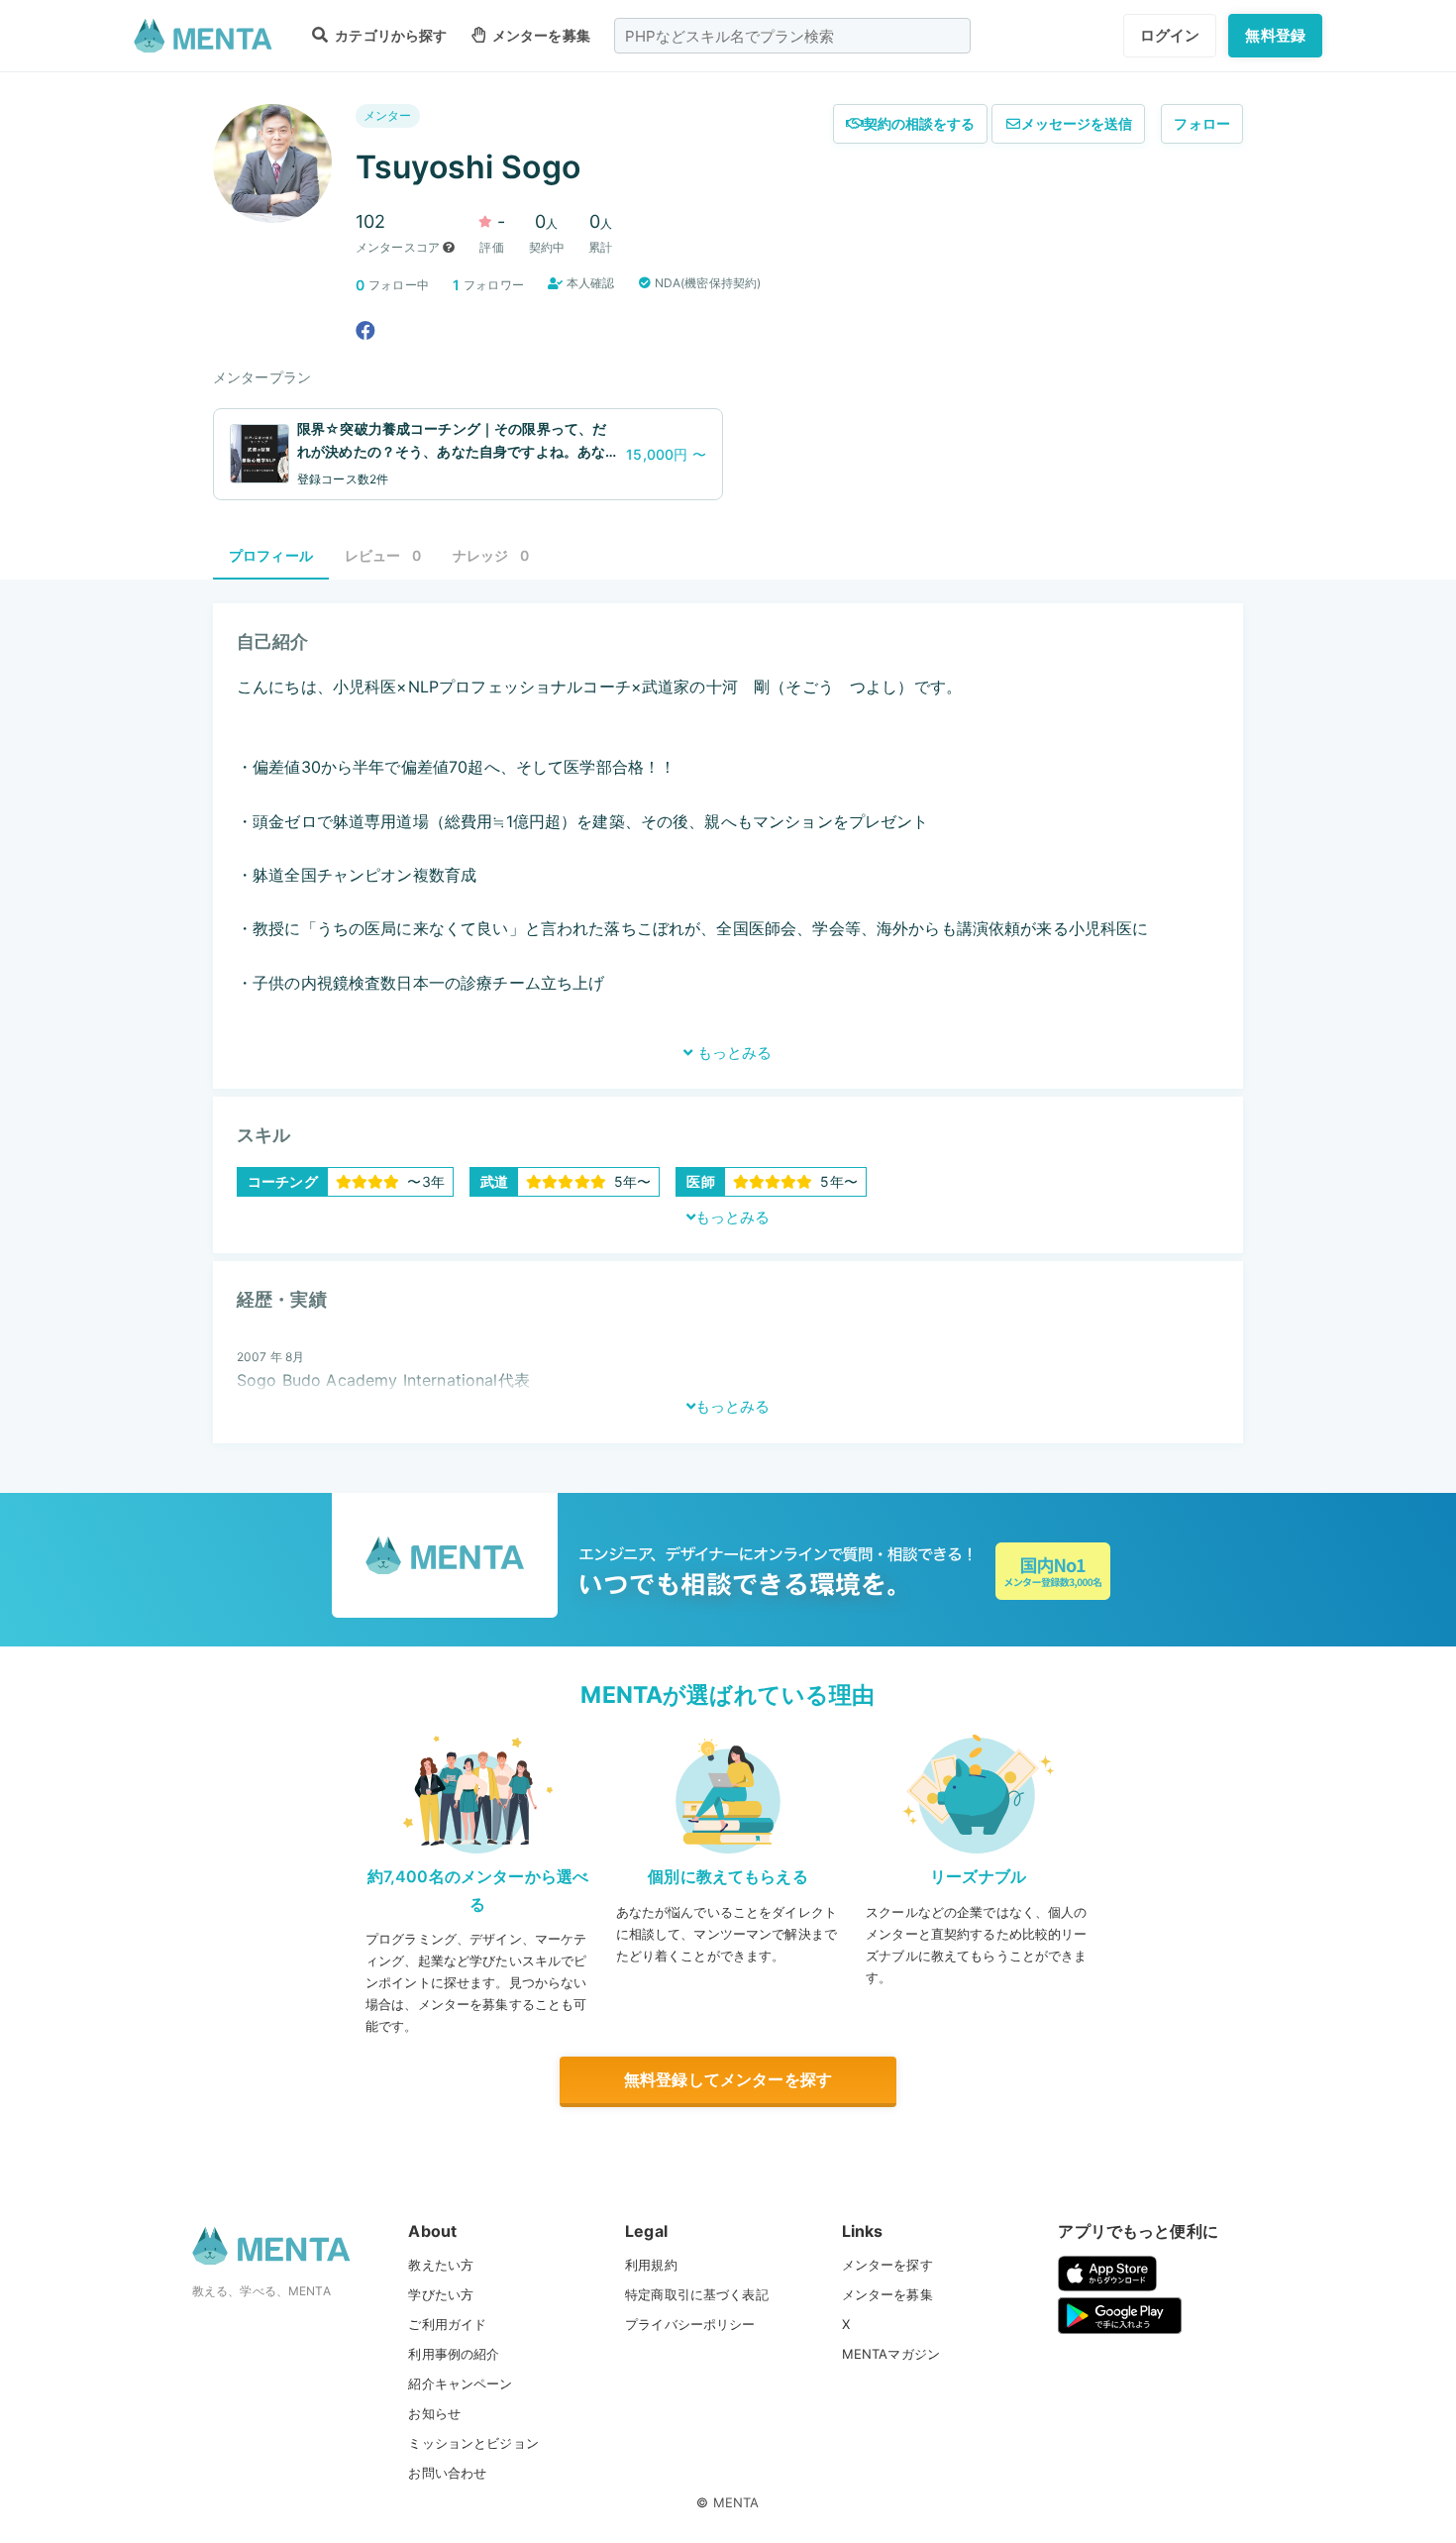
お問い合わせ (447, 2473)
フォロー (1202, 123)
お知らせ (434, 2413)
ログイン (1170, 35)
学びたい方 (441, 2294)
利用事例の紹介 (454, 2354)
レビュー (383, 555)
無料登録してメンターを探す (728, 2079)
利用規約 (651, 2265)
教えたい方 (441, 2265)
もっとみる (732, 1053)
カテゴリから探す (389, 35)
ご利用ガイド (447, 2324)
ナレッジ (491, 555)
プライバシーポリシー (690, 2324)
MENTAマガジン (891, 2354)
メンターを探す (887, 2265)
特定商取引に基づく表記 (697, 2294)
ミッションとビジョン (473, 2443)
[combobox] (792, 36)
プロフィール (271, 555)
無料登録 (1275, 35)
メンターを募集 (540, 35)
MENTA (736, 2502)
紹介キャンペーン (460, 2384)
